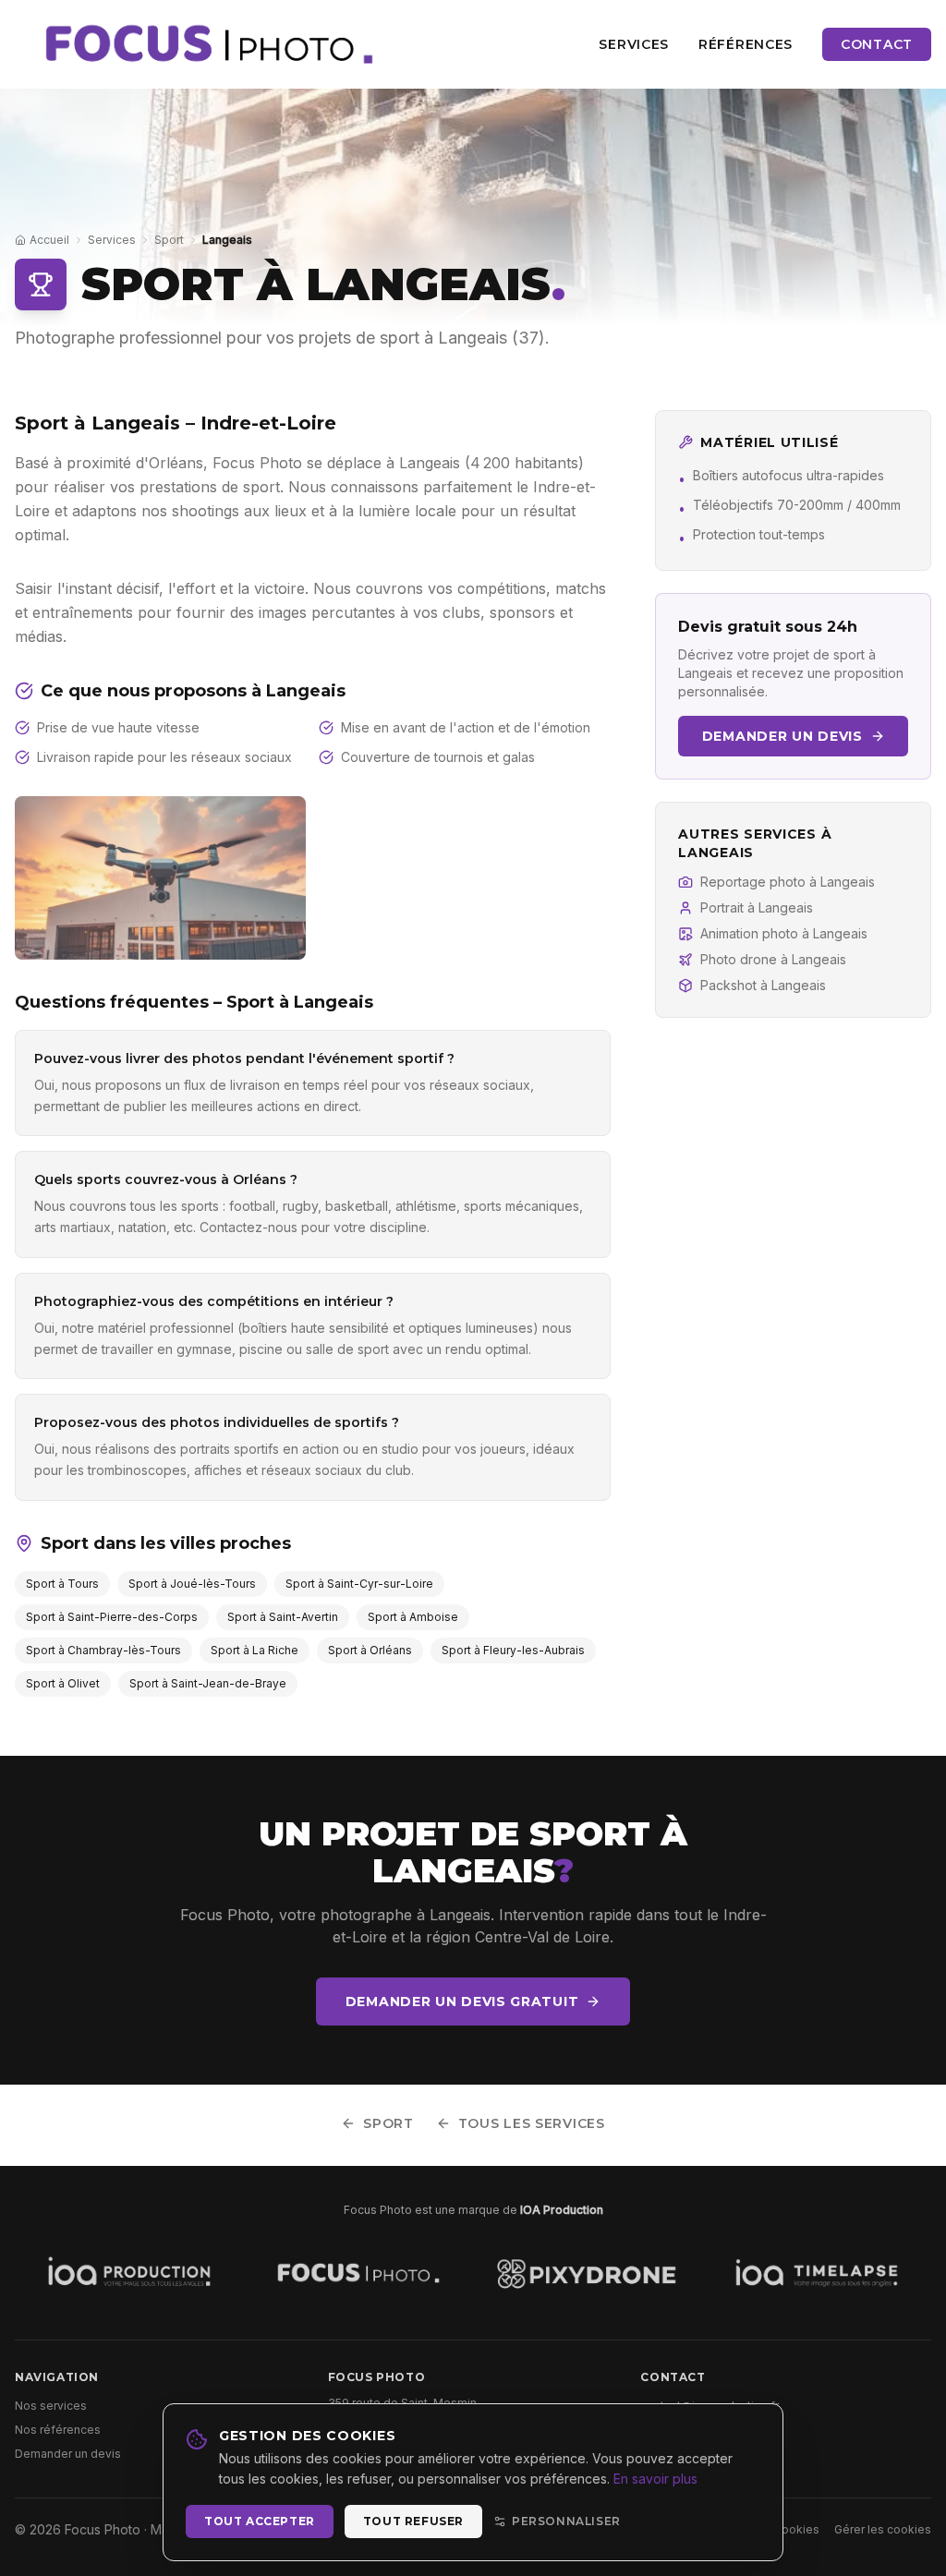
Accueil (49, 240)
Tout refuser (413, 2521)
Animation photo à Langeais (784, 933)
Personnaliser (566, 2521)
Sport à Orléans (370, 1650)
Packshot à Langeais (763, 985)
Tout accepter (260, 2521)
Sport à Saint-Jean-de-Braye (208, 1683)
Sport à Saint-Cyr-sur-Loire (359, 1584)
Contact (877, 44)
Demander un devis (782, 736)
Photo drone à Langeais (773, 959)
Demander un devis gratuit (462, 2002)
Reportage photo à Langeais (788, 882)
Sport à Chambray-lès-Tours (103, 1650)
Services (634, 44)
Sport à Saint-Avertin (283, 1617)
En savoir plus (655, 2479)
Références (746, 44)
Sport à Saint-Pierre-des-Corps (112, 1617)
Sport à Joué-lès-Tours (192, 1584)
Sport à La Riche (255, 1650)
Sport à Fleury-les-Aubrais (513, 1650)
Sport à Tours (62, 1584)
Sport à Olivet (63, 1683)
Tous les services (532, 2123)
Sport (169, 240)
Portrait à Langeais (757, 907)
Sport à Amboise (413, 1617)
